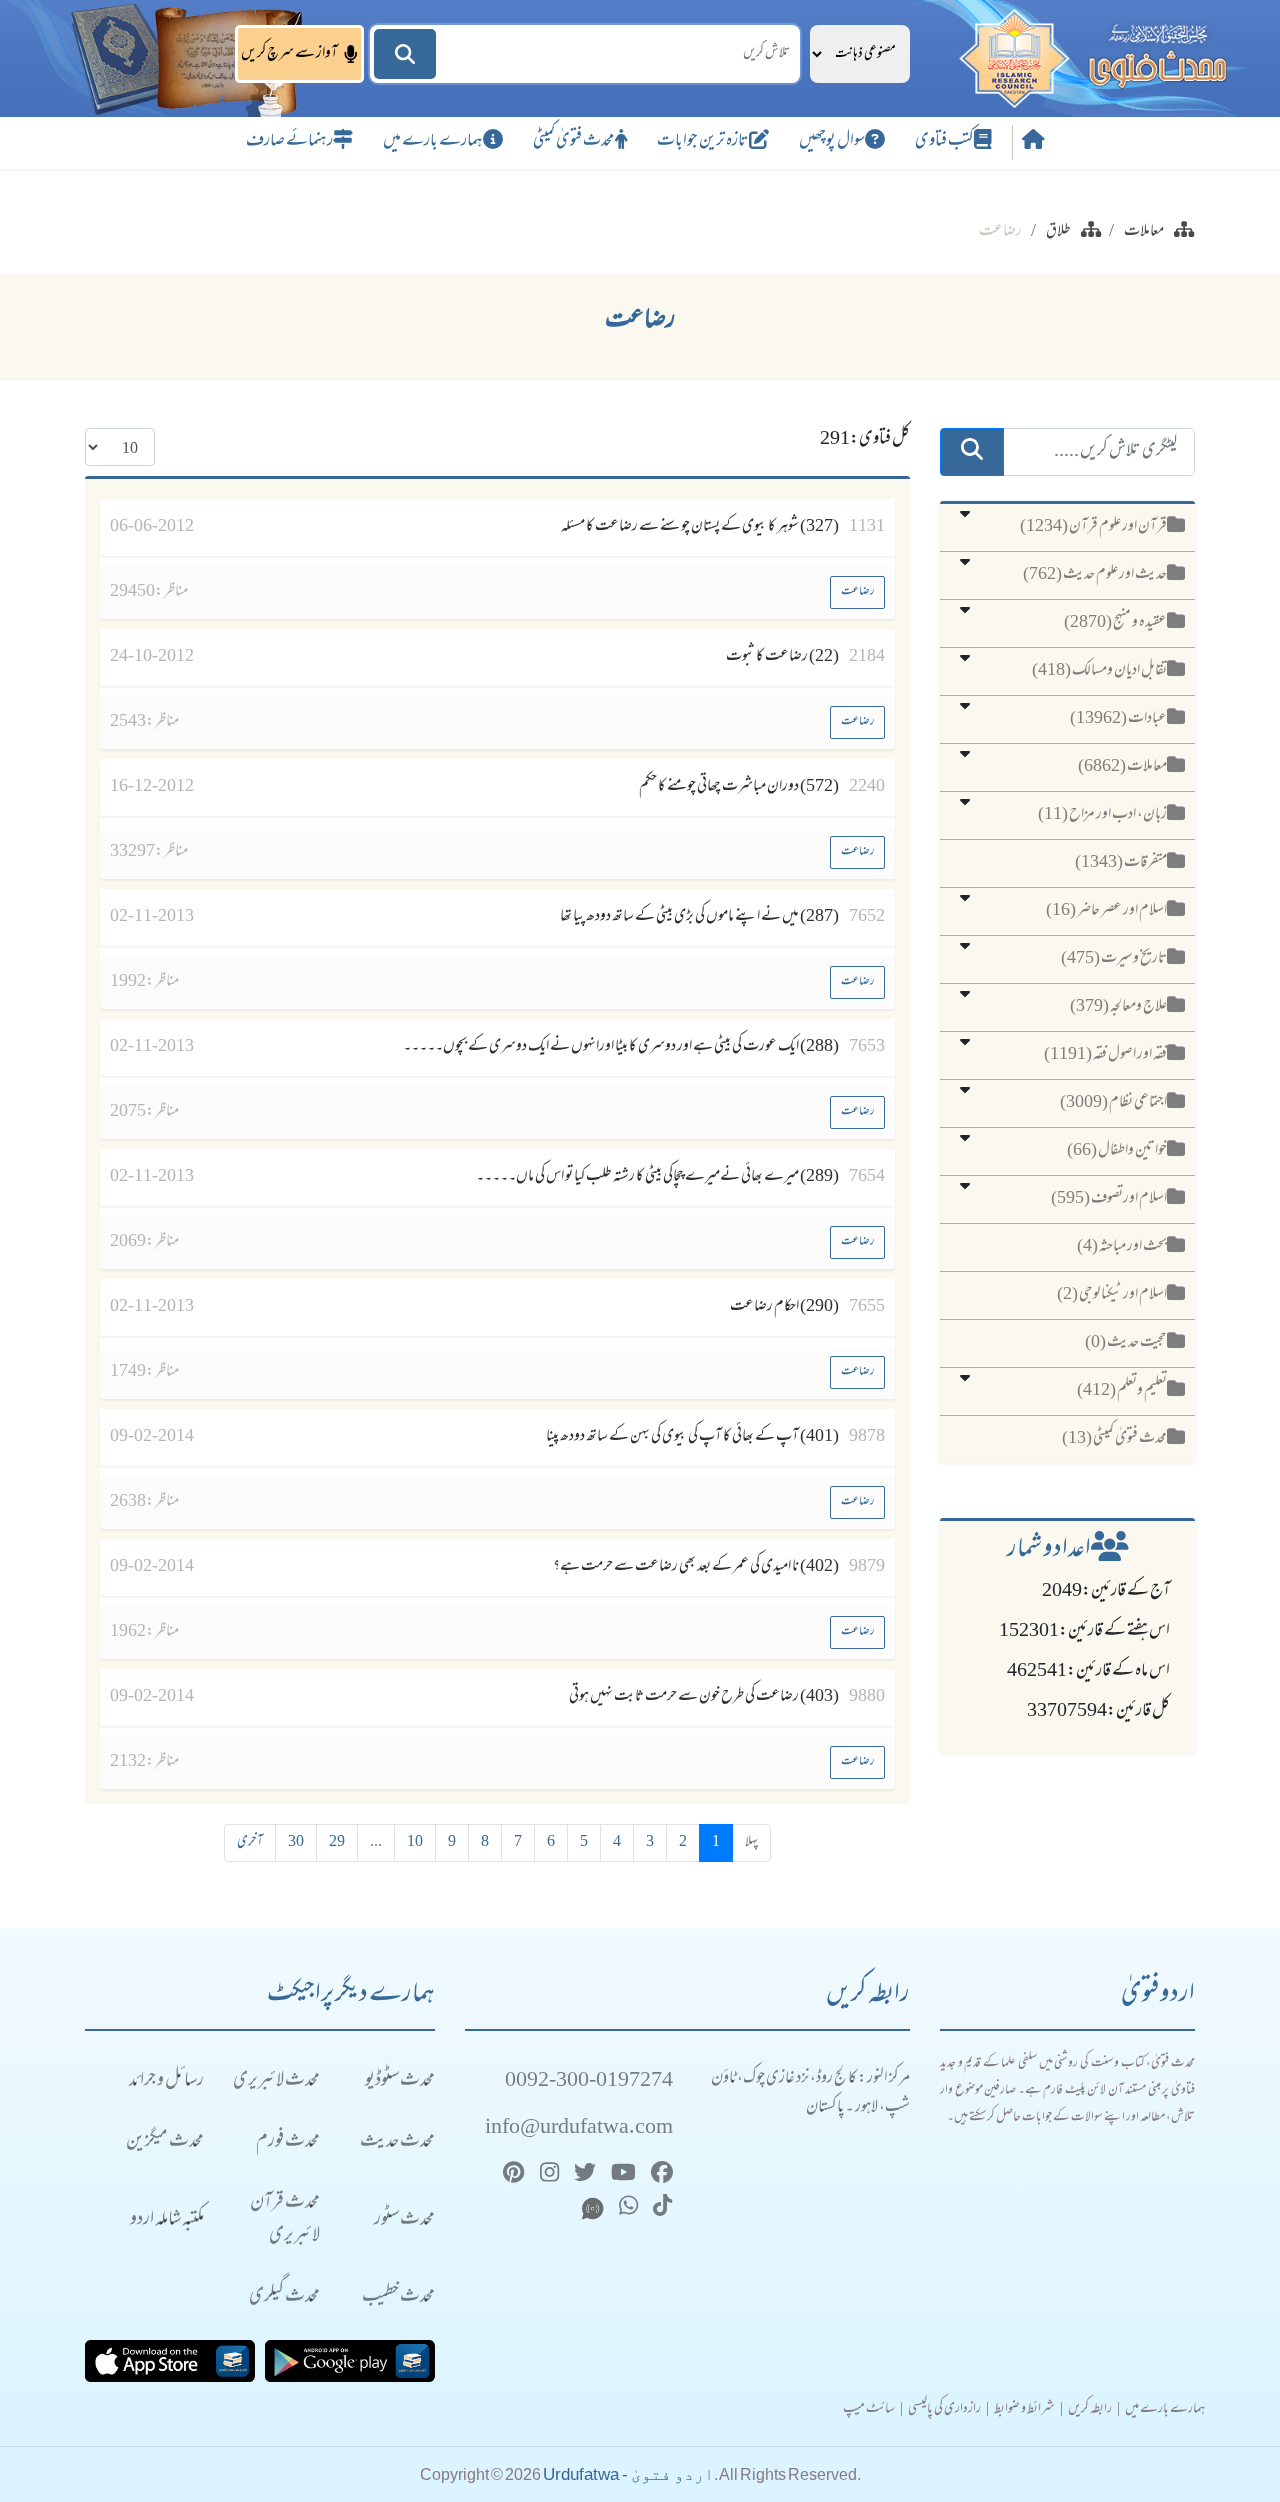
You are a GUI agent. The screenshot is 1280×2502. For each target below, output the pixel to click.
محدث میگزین (165, 2142)
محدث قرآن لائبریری (285, 2220)
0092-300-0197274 (589, 2081)
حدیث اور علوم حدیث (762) (1095, 575)
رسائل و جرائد (166, 2081)
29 (337, 1842)
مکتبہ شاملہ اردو (167, 2220)
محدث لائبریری (276, 2081)
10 (415, 1842)
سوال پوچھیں (832, 142)
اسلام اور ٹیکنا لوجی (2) (1112, 1295)
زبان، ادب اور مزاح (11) (1102, 815)
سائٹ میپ (869, 2410)
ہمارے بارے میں (433, 142)
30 (296, 1842)
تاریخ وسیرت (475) (1114, 959)
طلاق (1058, 232)
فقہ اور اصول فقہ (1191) (1105, 1055)
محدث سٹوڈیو (400, 2081)
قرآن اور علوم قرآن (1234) (1093, 527)
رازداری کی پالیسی (944, 2410)
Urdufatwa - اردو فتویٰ (628, 2474)
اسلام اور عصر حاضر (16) (1106, 911)
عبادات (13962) (1118, 719)
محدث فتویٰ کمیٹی (574, 142)
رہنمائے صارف (289, 142)
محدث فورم (288, 2142)
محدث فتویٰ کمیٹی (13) (1114, 1439)
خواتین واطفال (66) (1117, 1151)
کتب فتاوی (944, 142)
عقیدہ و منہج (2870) (1115, 623)
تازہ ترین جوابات (703, 142)
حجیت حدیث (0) (1126, 1343)
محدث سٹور (404, 2220)
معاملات (1144, 232)
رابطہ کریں (1090, 2410)
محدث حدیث (397, 2142)
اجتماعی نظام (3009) (1113, 1103)
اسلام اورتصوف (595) (1109, 1199)
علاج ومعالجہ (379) (1118, 1007)
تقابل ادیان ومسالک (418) (1099, 671)
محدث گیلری (284, 2297)
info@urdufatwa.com (579, 2128)
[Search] (405, 54)
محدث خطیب (398, 2297)
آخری (250, 1842)
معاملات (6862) (1122, 767)
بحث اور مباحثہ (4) (1122, 1247)
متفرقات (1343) (1121, 863)
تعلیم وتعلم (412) (1122, 1391)
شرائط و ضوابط (1024, 2410)
